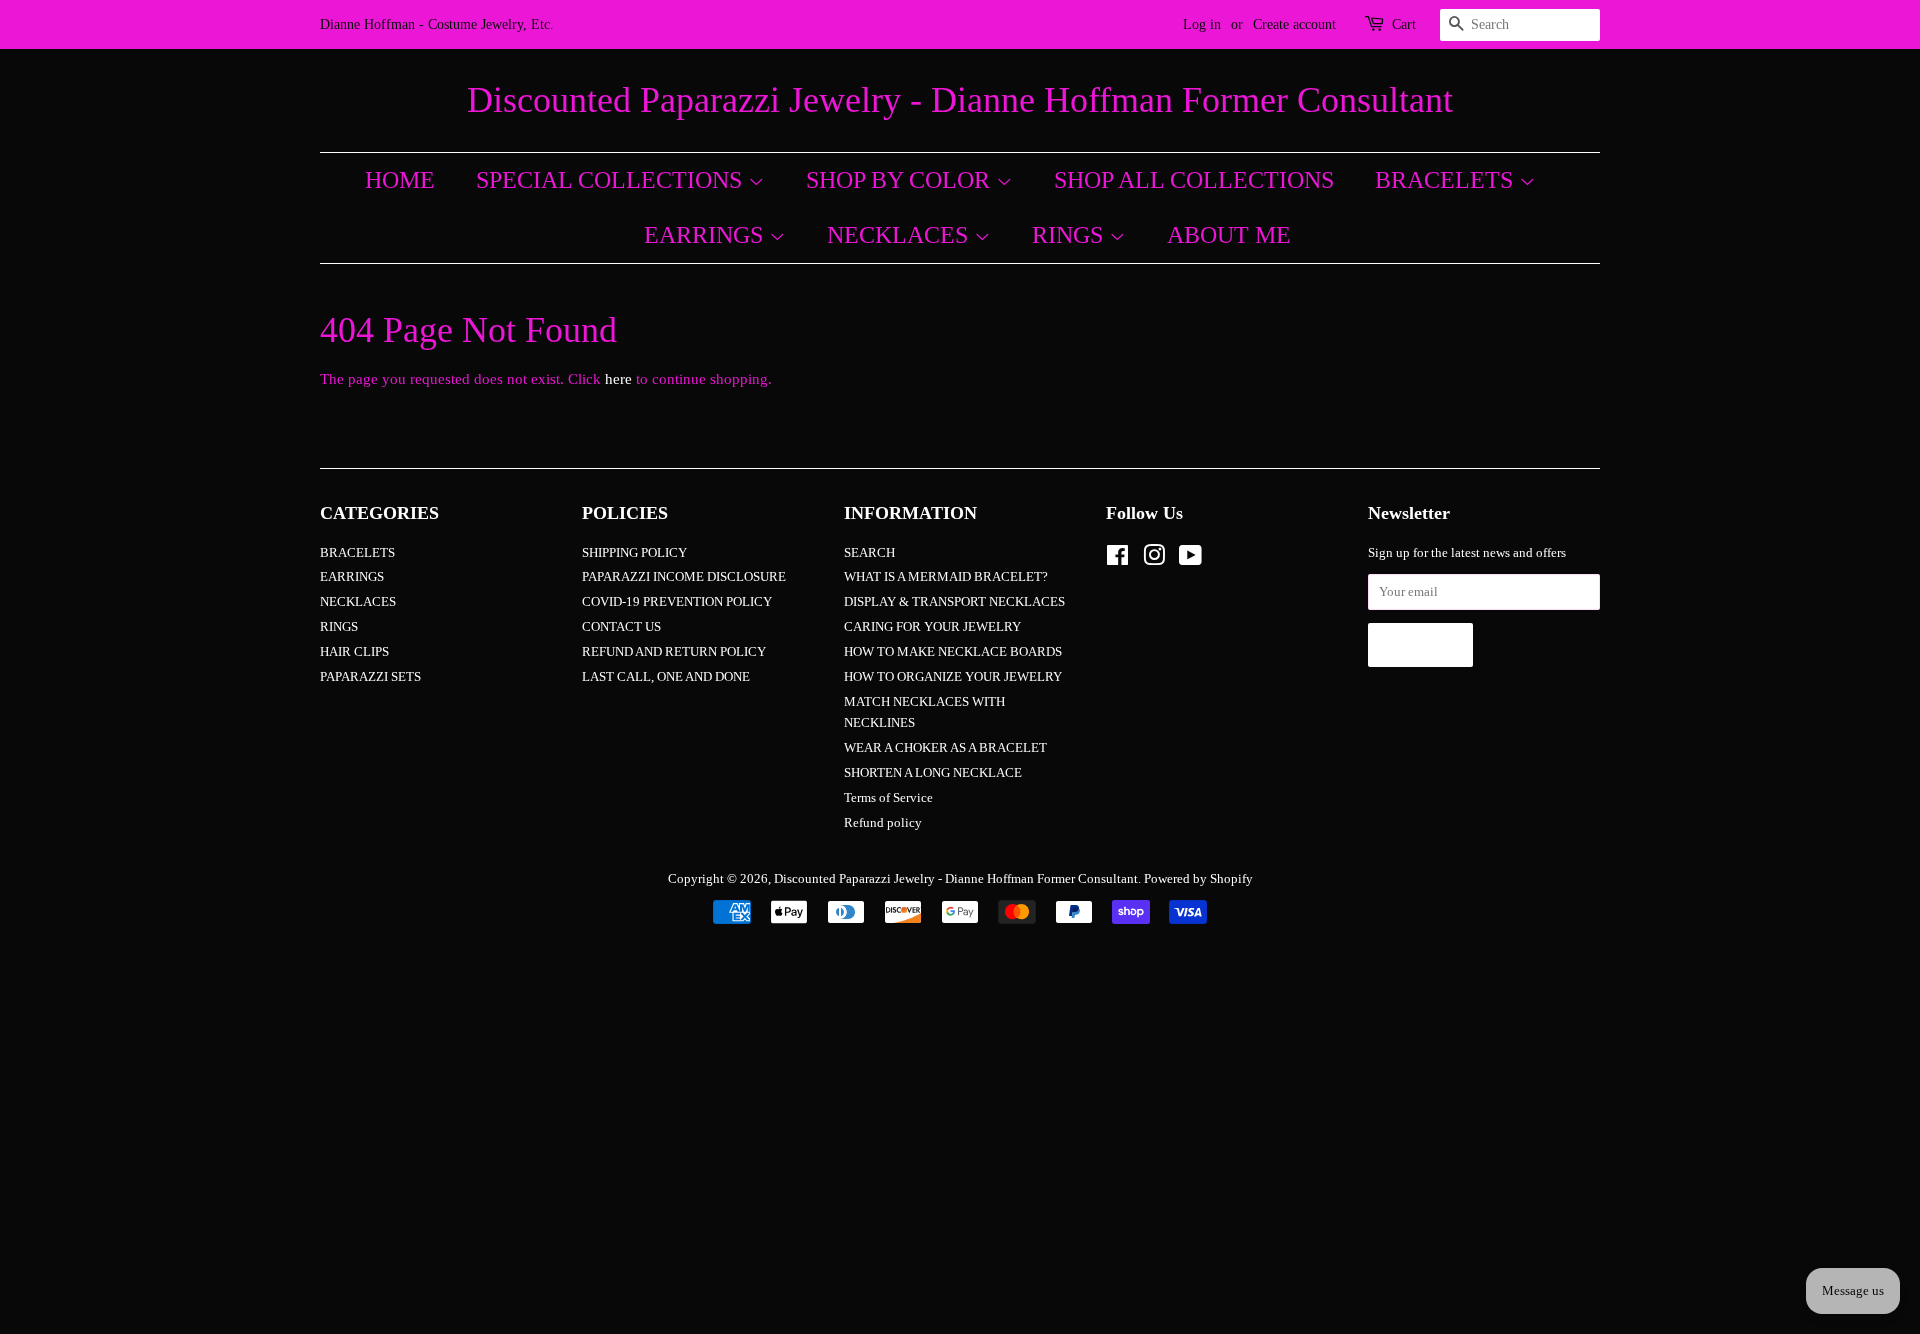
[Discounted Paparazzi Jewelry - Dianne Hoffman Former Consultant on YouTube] (1190, 560)
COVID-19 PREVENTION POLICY (677, 602)
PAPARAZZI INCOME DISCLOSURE (684, 577)
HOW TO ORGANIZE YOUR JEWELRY (953, 677)
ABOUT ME (1229, 235)
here (618, 379)
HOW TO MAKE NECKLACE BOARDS (953, 652)
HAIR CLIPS (354, 652)
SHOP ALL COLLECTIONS (1194, 180)
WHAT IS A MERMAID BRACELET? (946, 577)
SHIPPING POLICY (634, 553)
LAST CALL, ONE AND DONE (666, 677)
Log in (1202, 24)
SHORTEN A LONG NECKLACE (933, 773)
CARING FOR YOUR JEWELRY (932, 627)
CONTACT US (621, 627)
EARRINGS (706, 235)
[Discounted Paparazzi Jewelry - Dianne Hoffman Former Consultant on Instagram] (1154, 560)
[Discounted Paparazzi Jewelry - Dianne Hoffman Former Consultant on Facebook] (1117, 560)
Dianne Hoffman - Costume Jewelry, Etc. (437, 24)
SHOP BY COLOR (901, 180)
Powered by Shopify (1198, 879)
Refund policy (883, 823)
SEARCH (869, 553)
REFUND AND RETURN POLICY (674, 652)
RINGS (1070, 235)
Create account (1294, 24)
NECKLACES (900, 235)
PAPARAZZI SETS (370, 677)
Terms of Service (888, 798)
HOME (400, 180)
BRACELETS (1447, 180)
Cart (1404, 24)
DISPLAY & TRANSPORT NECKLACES (954, 602)
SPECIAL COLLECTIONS (612, 180)
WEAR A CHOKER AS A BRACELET (945, 748)
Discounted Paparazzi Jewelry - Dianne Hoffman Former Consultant (960, 100)
